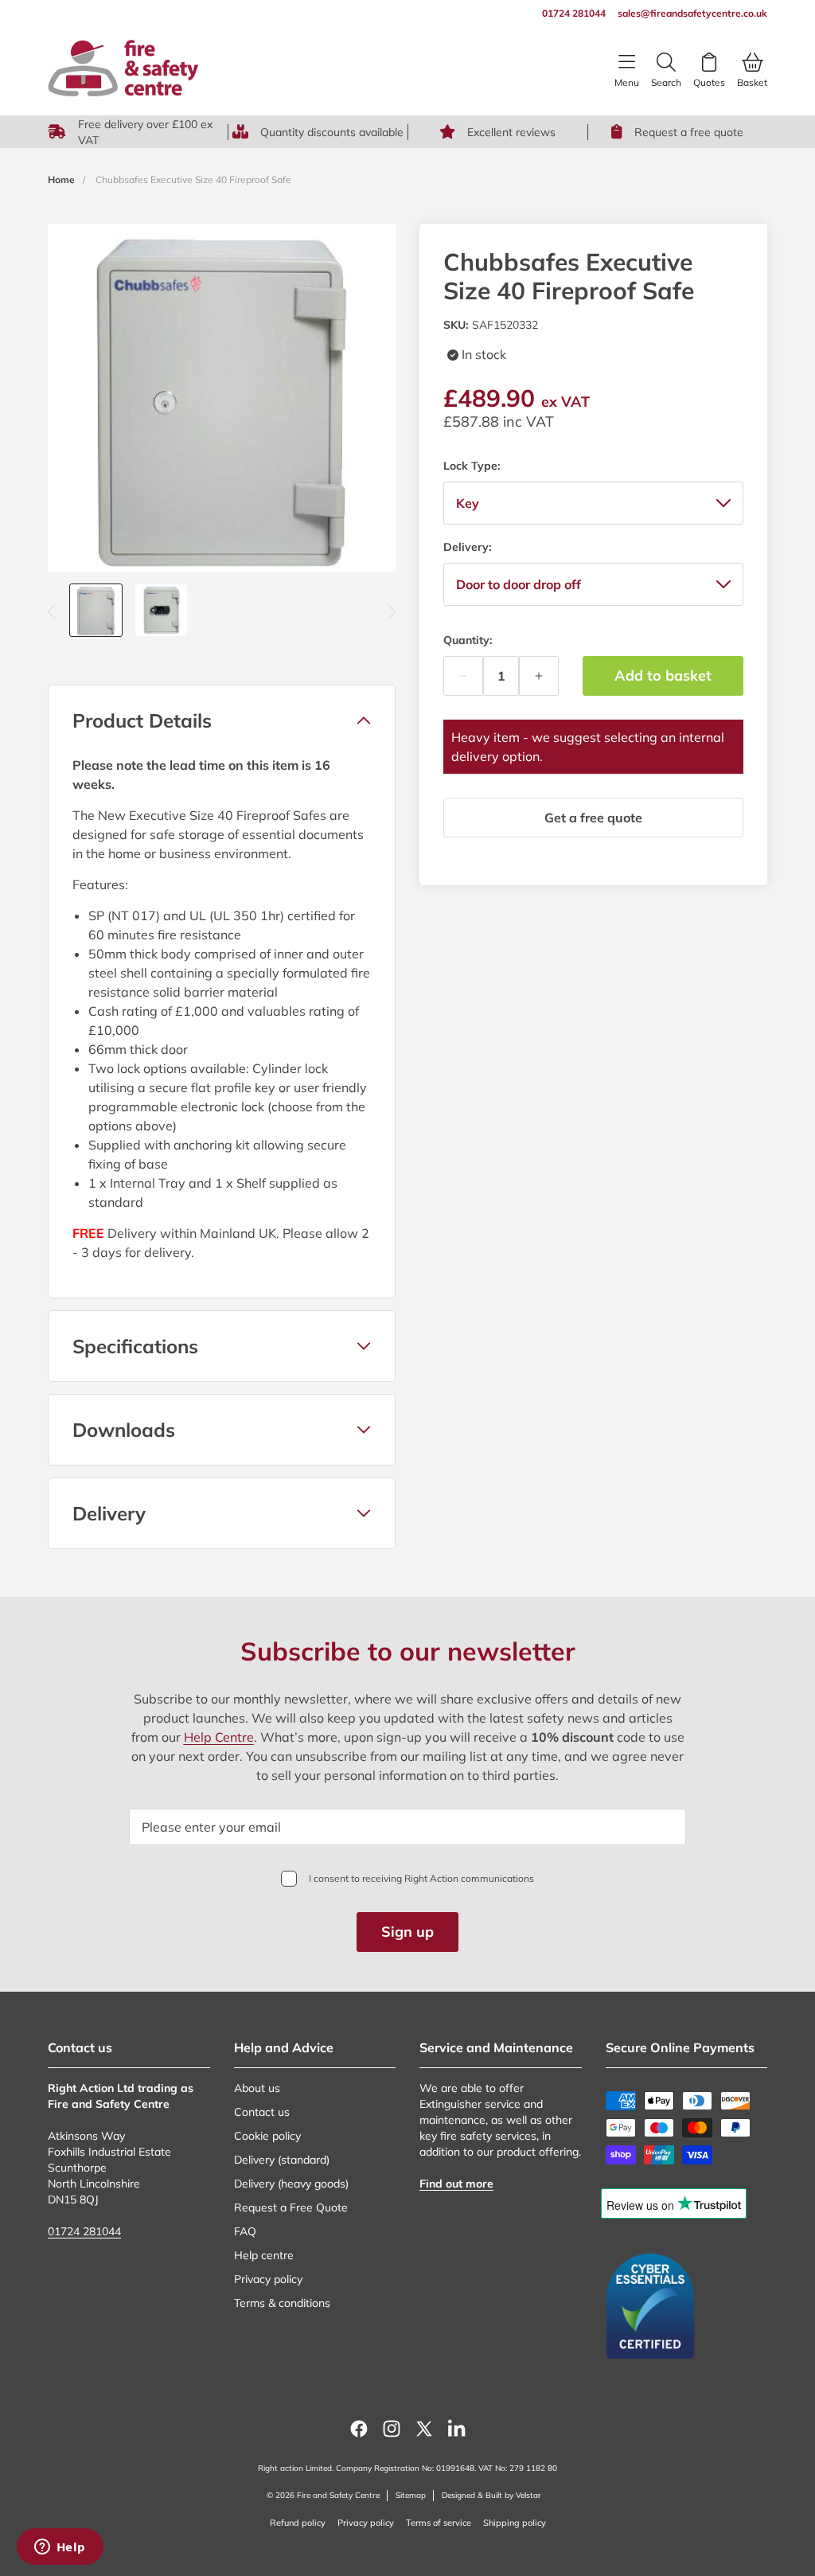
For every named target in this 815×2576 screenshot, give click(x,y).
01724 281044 (84, 2231)
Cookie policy (267, 2136)
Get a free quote (593, 818)
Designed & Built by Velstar (491, 2495)
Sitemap (411, 2495)
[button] (222, 720)
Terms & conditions (282, 2303)
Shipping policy (515, 2523)
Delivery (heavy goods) (291, 2184)
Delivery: (467, 547)
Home (61, 180)
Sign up (407, 1932)
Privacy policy (268, 2279)
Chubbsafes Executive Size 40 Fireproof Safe (193, 180)
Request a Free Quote (291, 2207)
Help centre (264, 2255)
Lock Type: (472, 466)
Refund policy (298, 2523)
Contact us (262, 2112)
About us (257, 2088)
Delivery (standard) (282, 2160)
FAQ (245, 2231)
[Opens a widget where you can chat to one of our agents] (60, 2548)
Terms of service (439, 2523)
